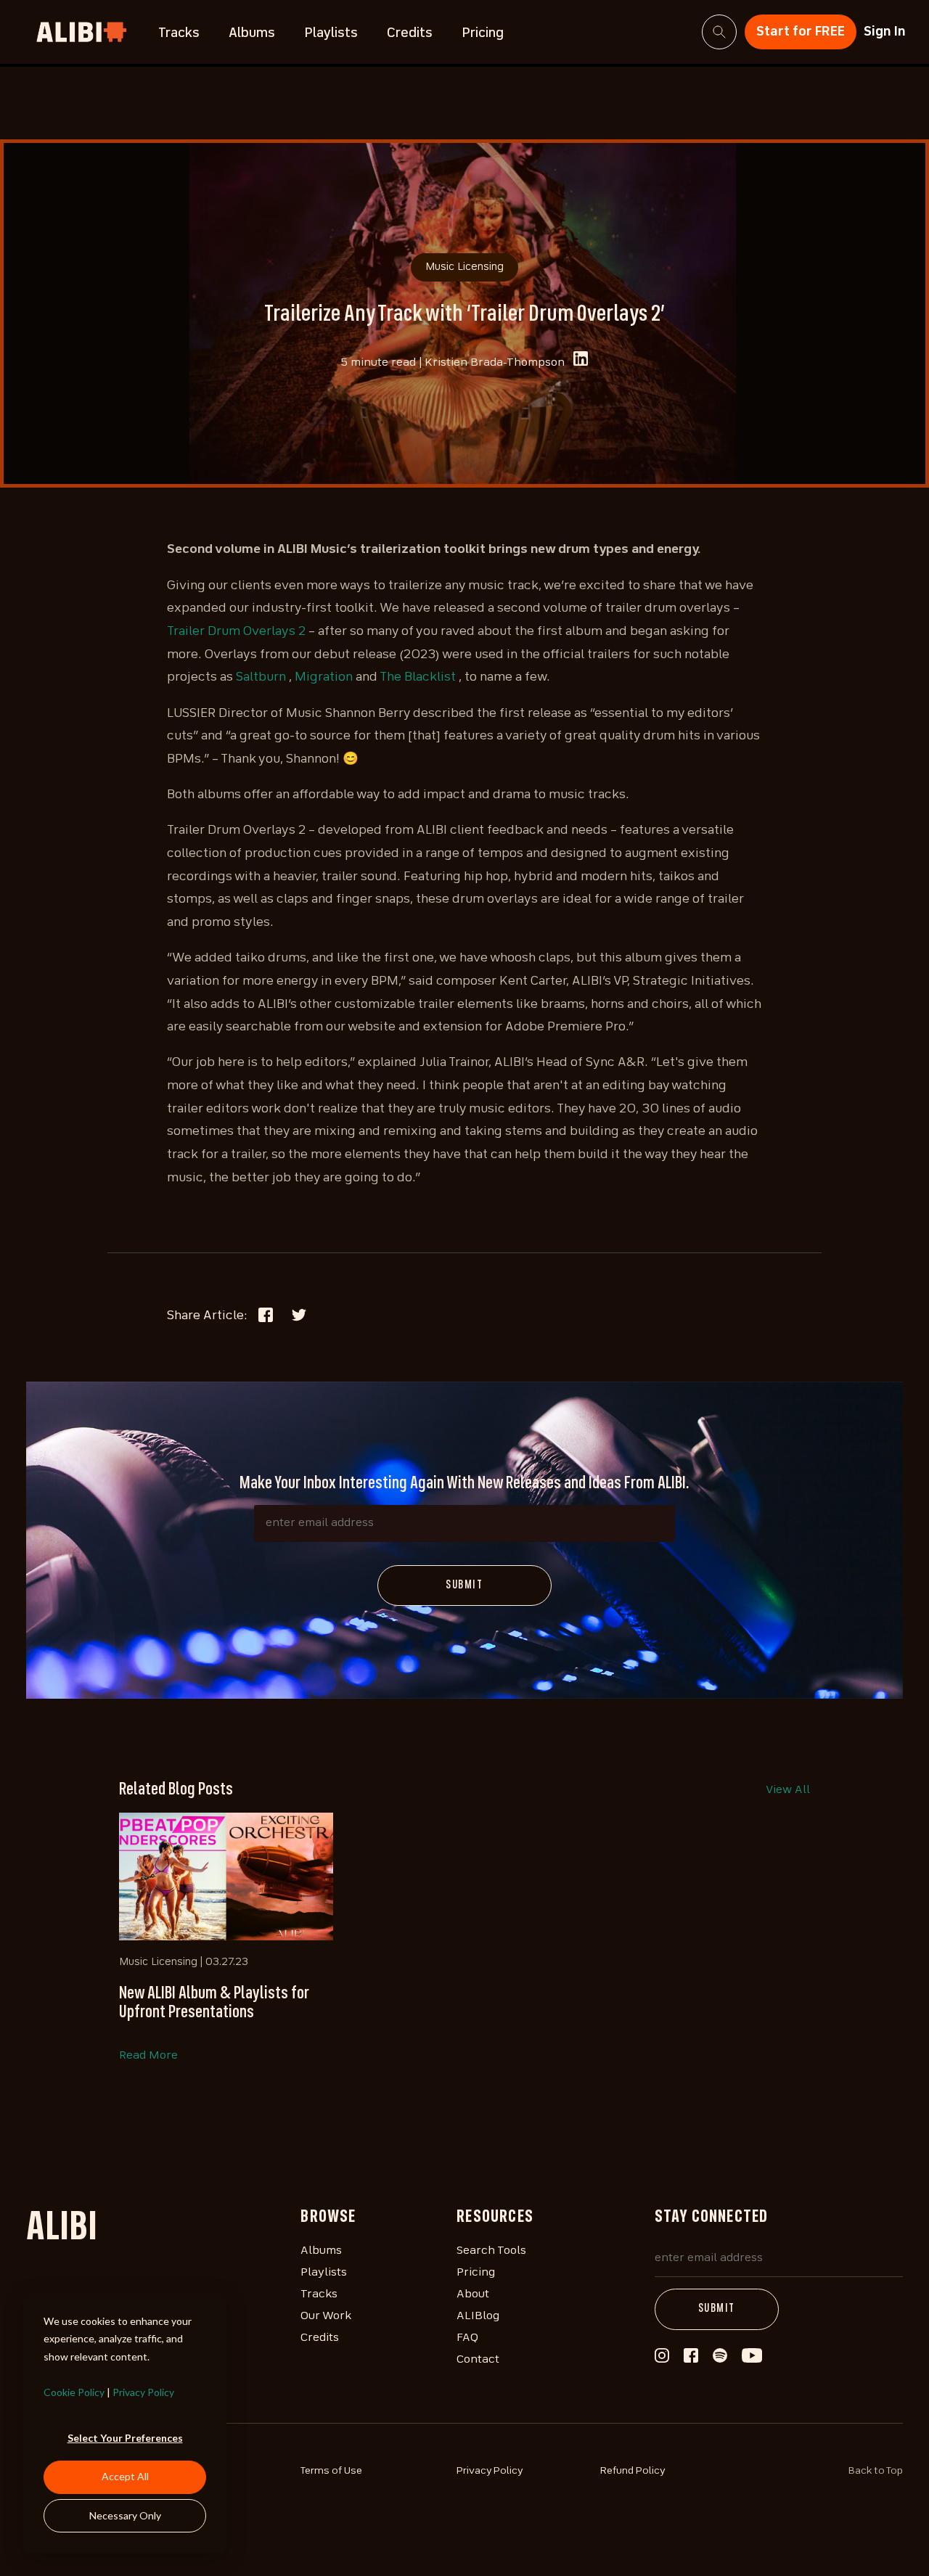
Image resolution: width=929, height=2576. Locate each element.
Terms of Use (331, 2471)
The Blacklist (418, 677)
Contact (478, 2360)
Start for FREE (801, 32)
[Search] (719, 32)
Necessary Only (125, 2515)
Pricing (483, 33)
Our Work (326, 2316)
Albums (252, 33)
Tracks (179, 33)
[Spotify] (720, 2360)
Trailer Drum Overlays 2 (236, 632)
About (473, 2294)
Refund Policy (633, 2471)
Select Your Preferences (125, 2438)
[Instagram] (662, 2360)
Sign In (885, 32)
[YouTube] (752, 2360)
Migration (324, 677)
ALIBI (62, 2229)
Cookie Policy (74, 2392)
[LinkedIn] (581, 362)
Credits (410, 33)
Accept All (125, 2476)
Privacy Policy (143, 2392)
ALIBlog (478, 2316)
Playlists (331, 33)
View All (788, 1790)
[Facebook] (691, 2359)
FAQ (467, 2338)
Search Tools (491, 2251)
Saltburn (261, 677)
